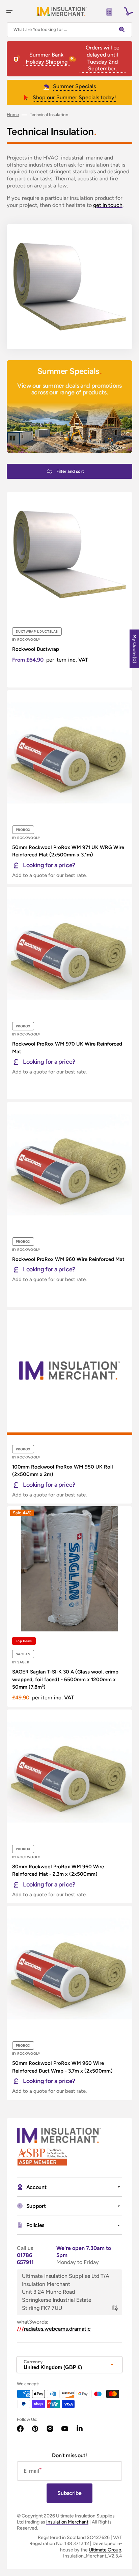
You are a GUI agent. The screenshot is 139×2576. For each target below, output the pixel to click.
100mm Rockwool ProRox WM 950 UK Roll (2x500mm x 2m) (63, 1471)
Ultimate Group (105, 2550)
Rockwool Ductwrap (36, 649)
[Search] (123, 30)
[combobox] (69, 30)
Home (13, 115)
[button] (9, 11)
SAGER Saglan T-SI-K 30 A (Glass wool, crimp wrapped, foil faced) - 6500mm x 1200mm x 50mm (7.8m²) (65, 1679)
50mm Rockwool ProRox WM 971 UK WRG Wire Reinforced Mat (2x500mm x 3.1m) (68, 851)
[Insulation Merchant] (62, 11)
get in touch (108, 205)
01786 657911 (25, 2259)
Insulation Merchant (67, 2522)
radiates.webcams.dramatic (54, 2329)
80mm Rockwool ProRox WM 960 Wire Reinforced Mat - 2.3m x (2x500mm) (58, 1871)
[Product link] (69, 590)
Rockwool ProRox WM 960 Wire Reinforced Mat (68, 1259)
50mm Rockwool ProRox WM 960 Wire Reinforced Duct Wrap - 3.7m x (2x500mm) (62, 2067)
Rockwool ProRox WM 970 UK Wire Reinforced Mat (67, 1048)
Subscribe (69, 2493)
